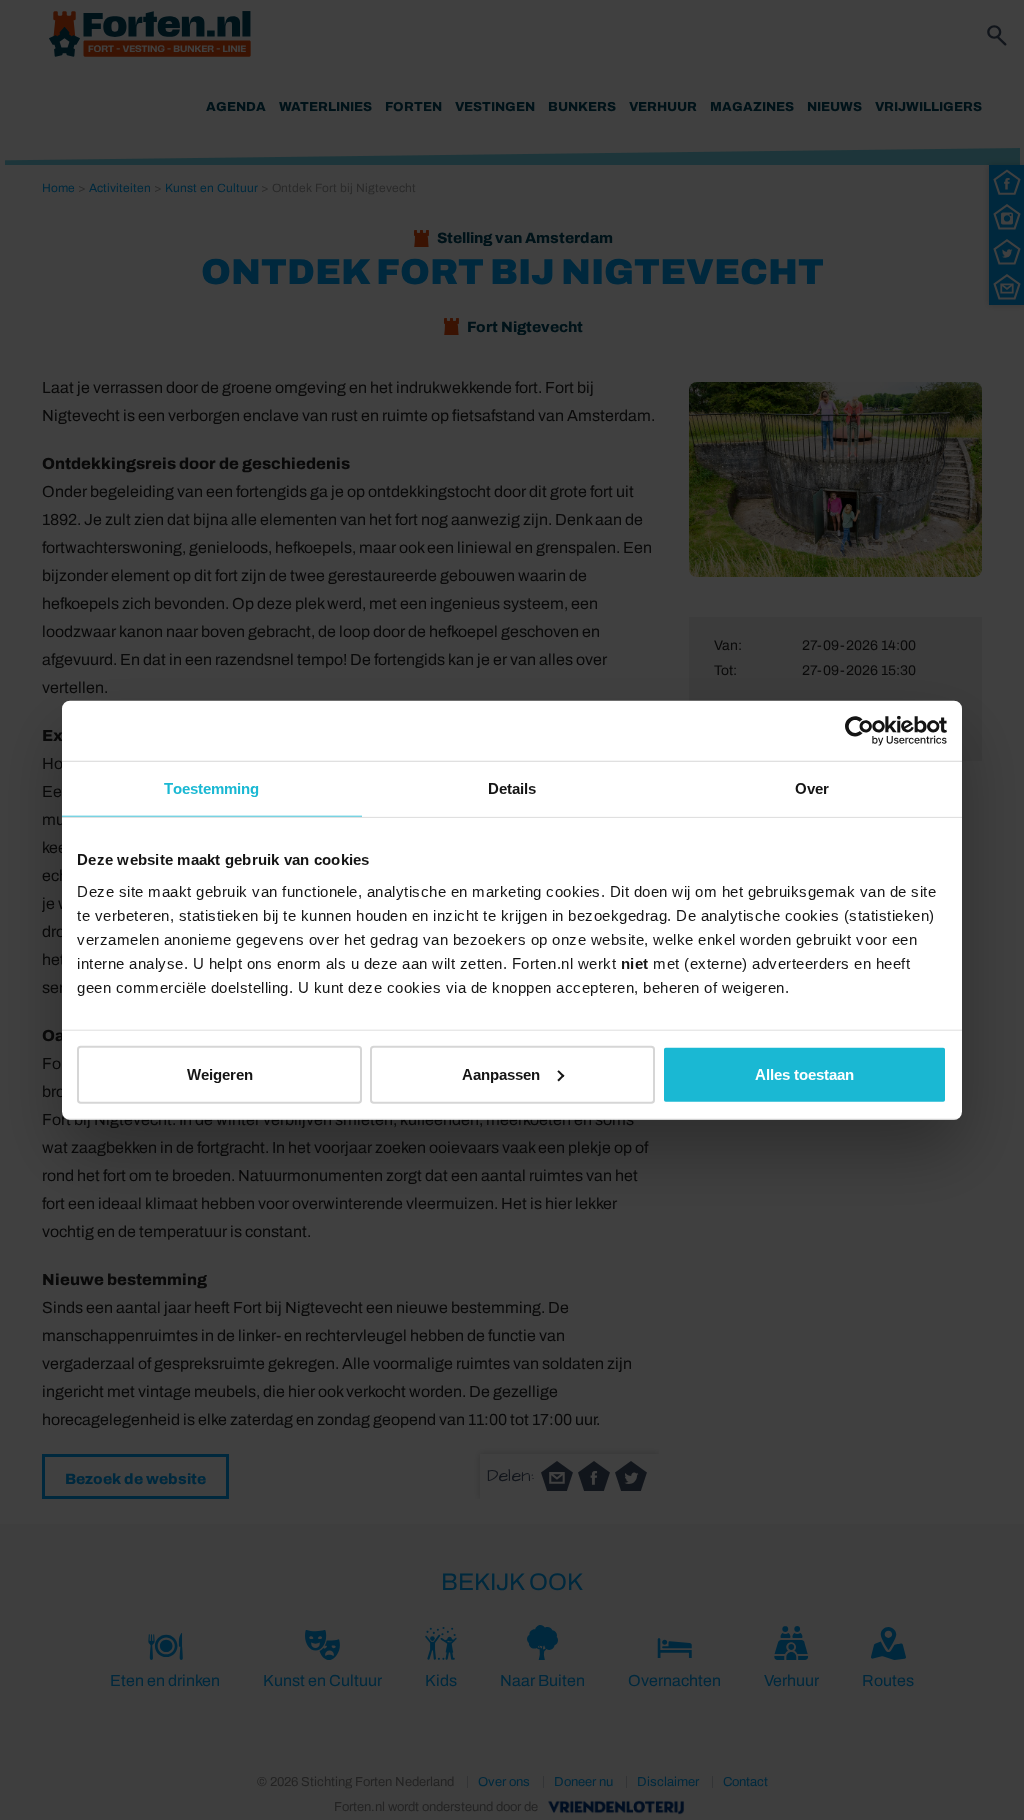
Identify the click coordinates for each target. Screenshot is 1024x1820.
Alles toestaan (804, 1073)
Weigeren (220, 1073)
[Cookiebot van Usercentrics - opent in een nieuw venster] (859, 731)
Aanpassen (501, 1073)
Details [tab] (512, 788)
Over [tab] (812, 788)
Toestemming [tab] (211, 788)
